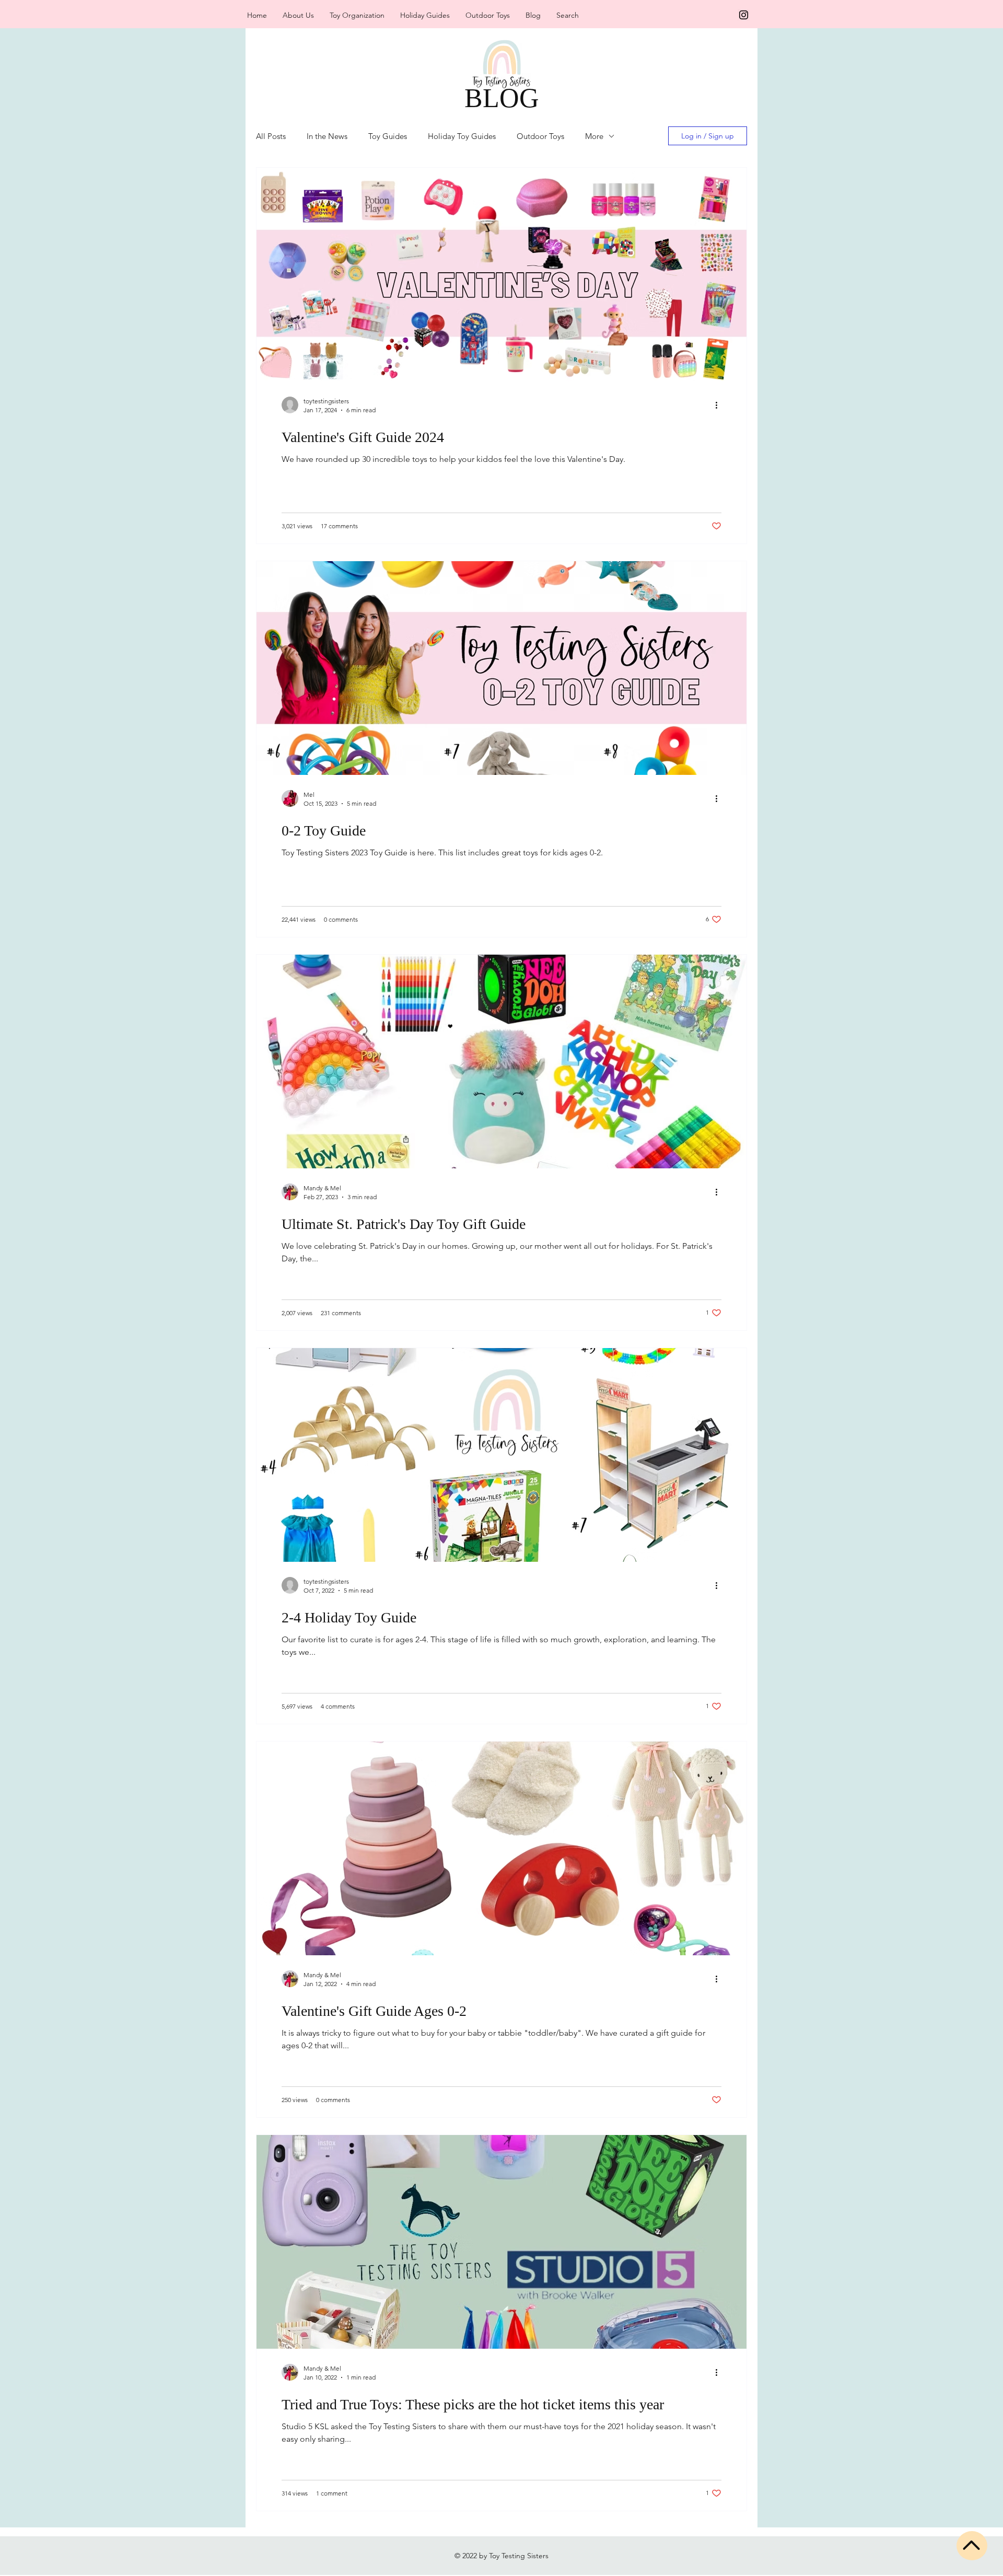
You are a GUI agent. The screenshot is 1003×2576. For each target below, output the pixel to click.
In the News (327, 136)
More (594, 136)
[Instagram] (744, 15)
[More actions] (720, 405)
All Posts (271, 136)
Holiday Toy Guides (462, 136)
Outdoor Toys (540, 136)
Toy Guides (388, 136)
